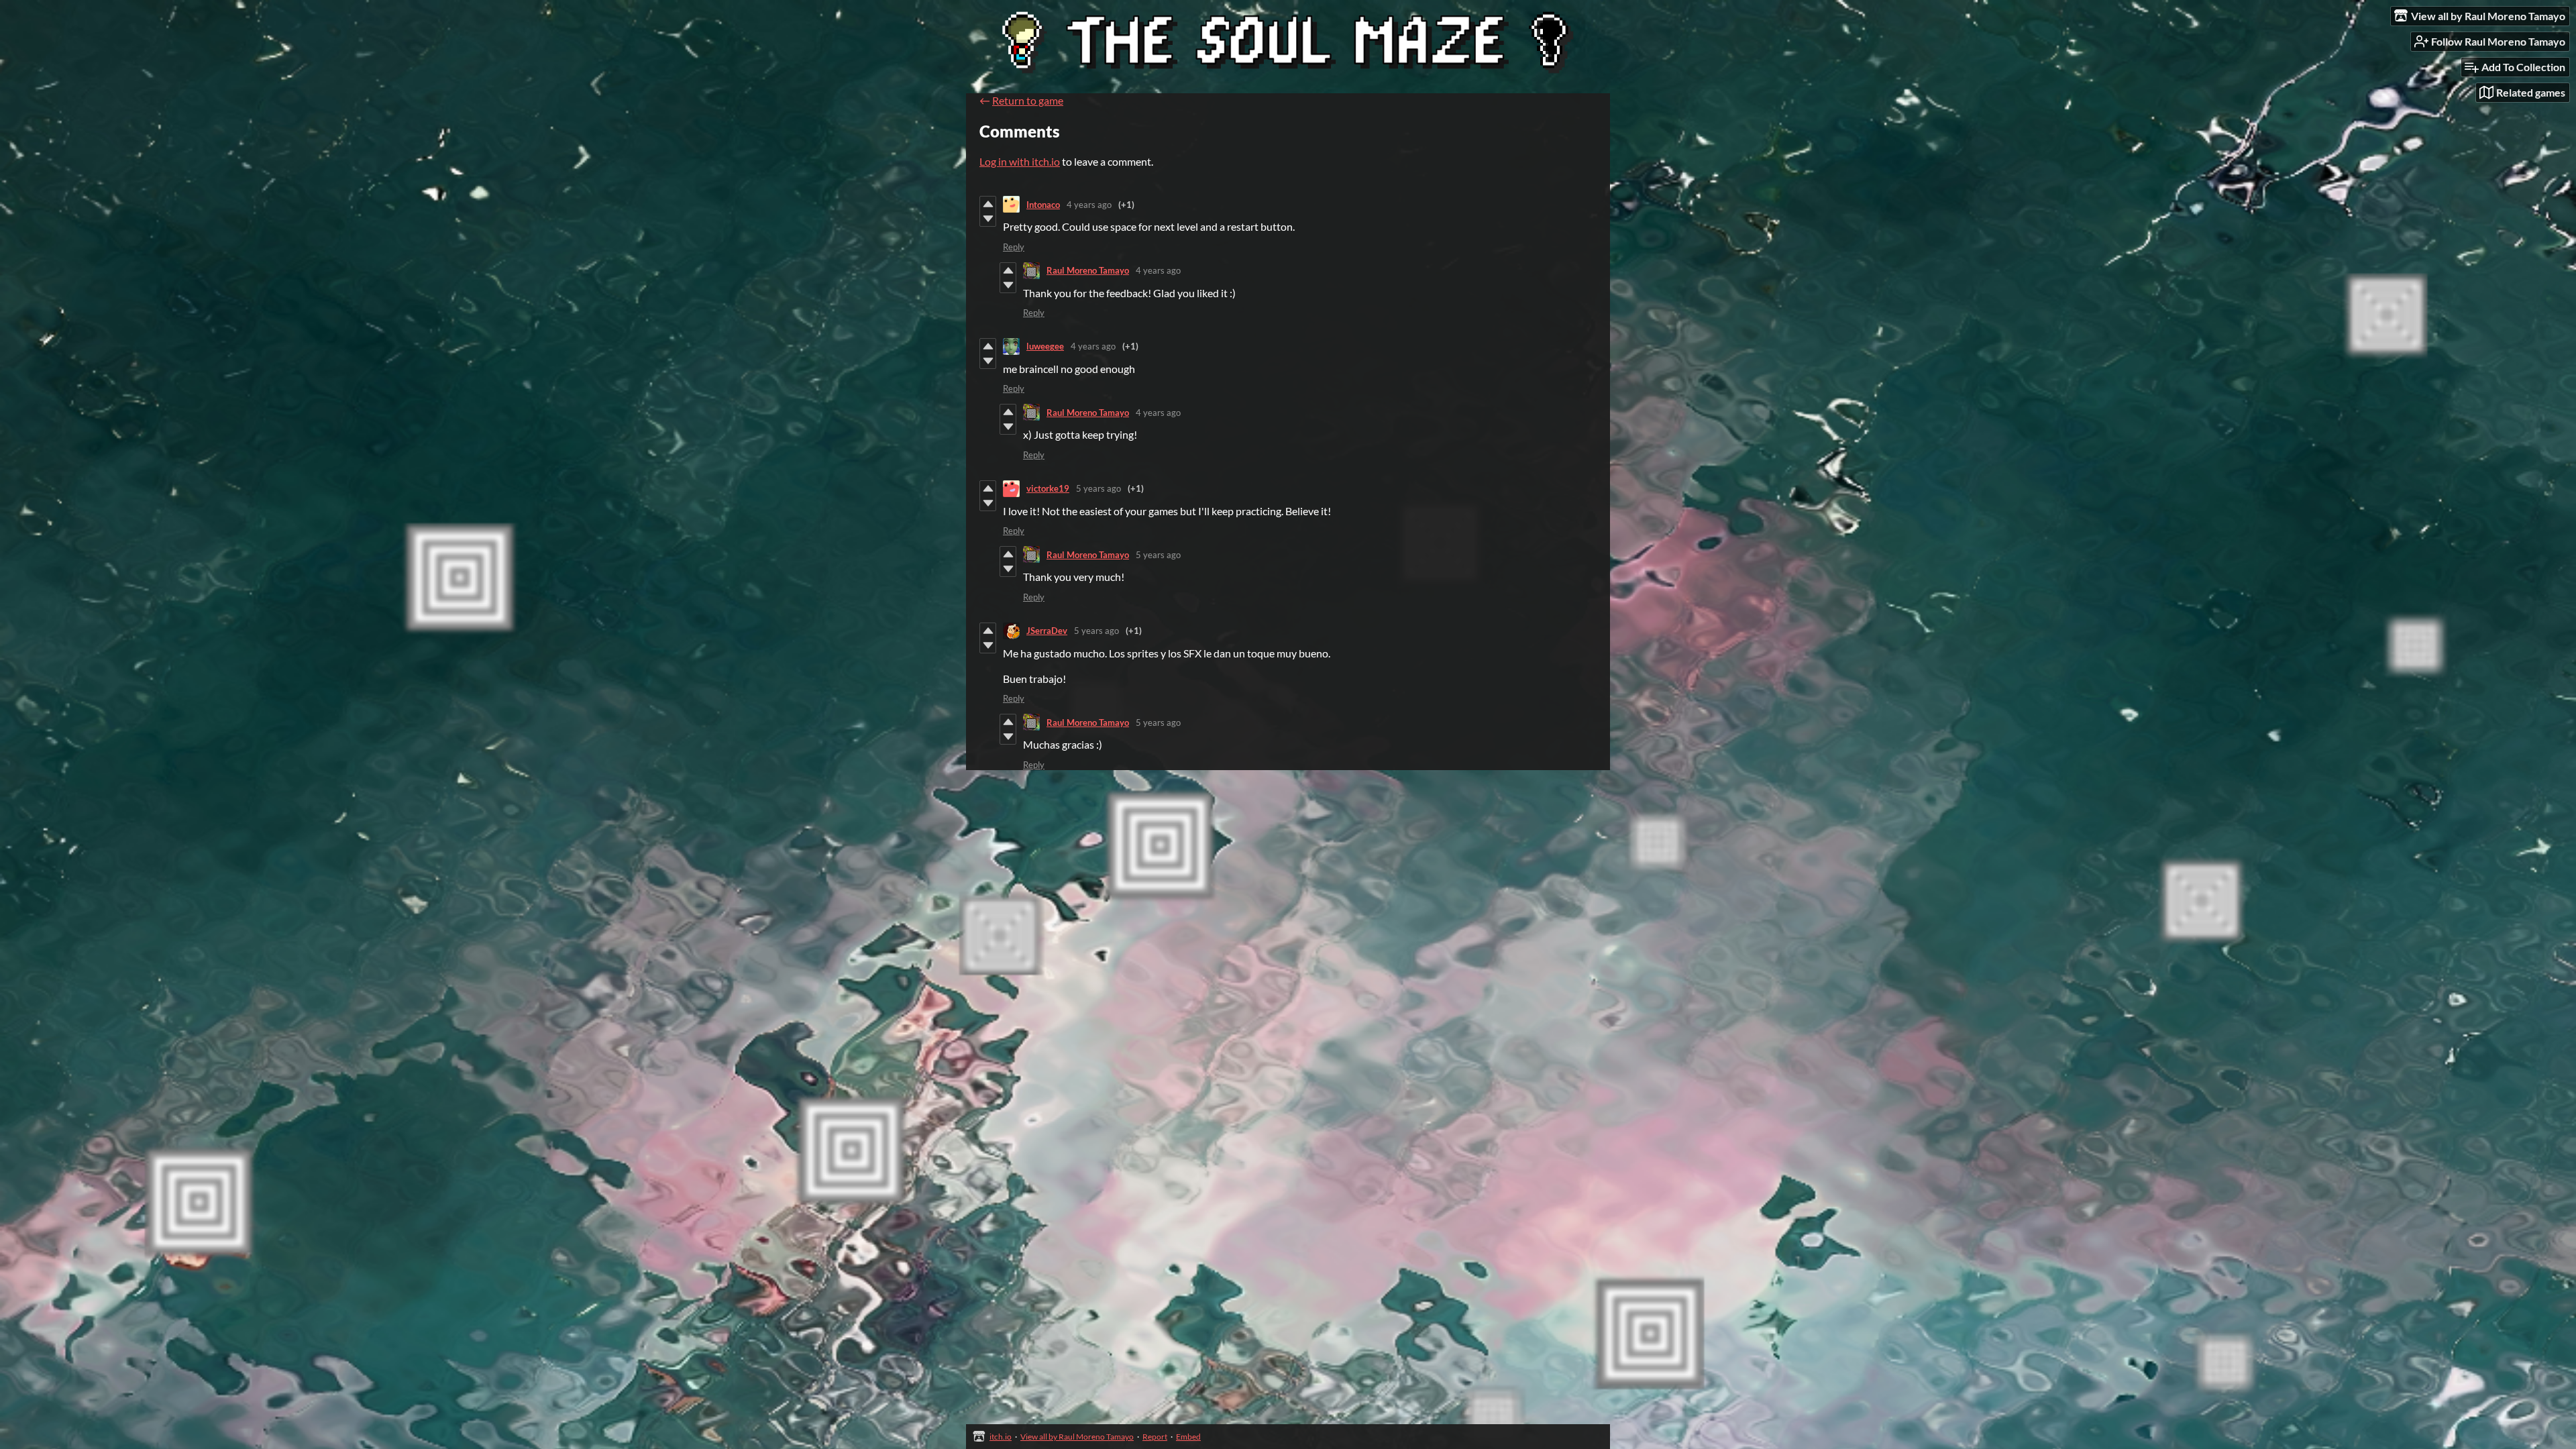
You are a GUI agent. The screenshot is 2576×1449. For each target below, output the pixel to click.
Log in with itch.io (1020, 161)
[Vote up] (988, 204)
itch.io (1001, 1437)
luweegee (1045, 346)
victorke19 (1048, 488)
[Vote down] (988, 219)
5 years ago (1098, 488)
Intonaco (1043, 205)
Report (1155, 1437)
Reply (1014, 247)
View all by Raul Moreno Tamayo (1077, 1437)
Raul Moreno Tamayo (1088, 270)
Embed (1188, 1437)
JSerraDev (1047, 631)
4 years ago (1089, 205)
